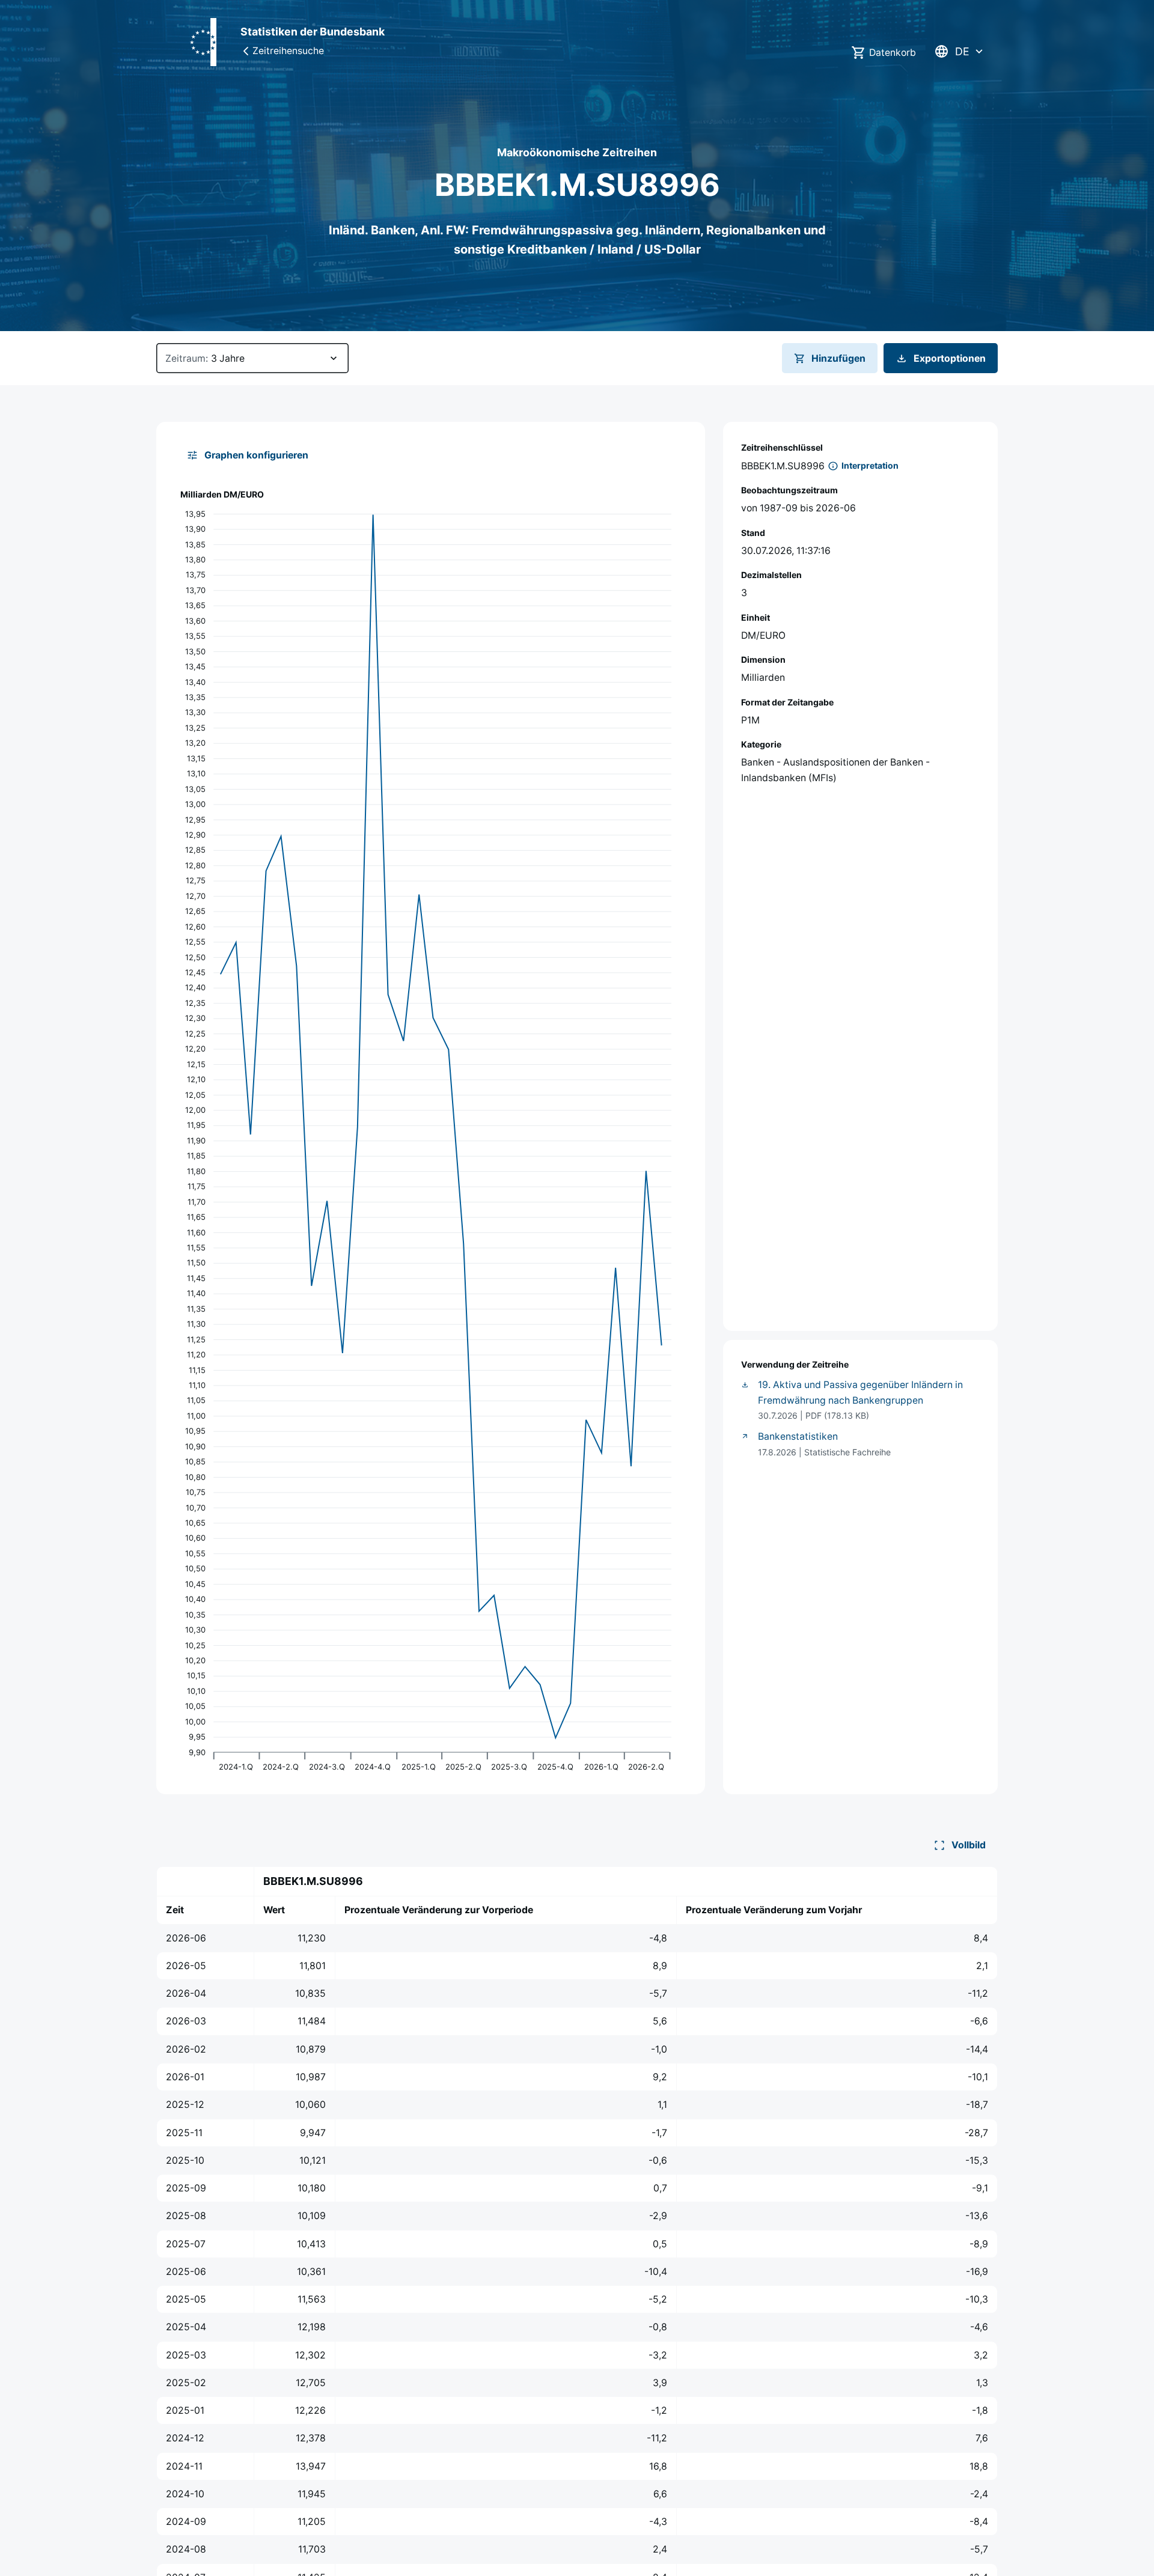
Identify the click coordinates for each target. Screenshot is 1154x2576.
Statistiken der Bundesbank (313, 32)
